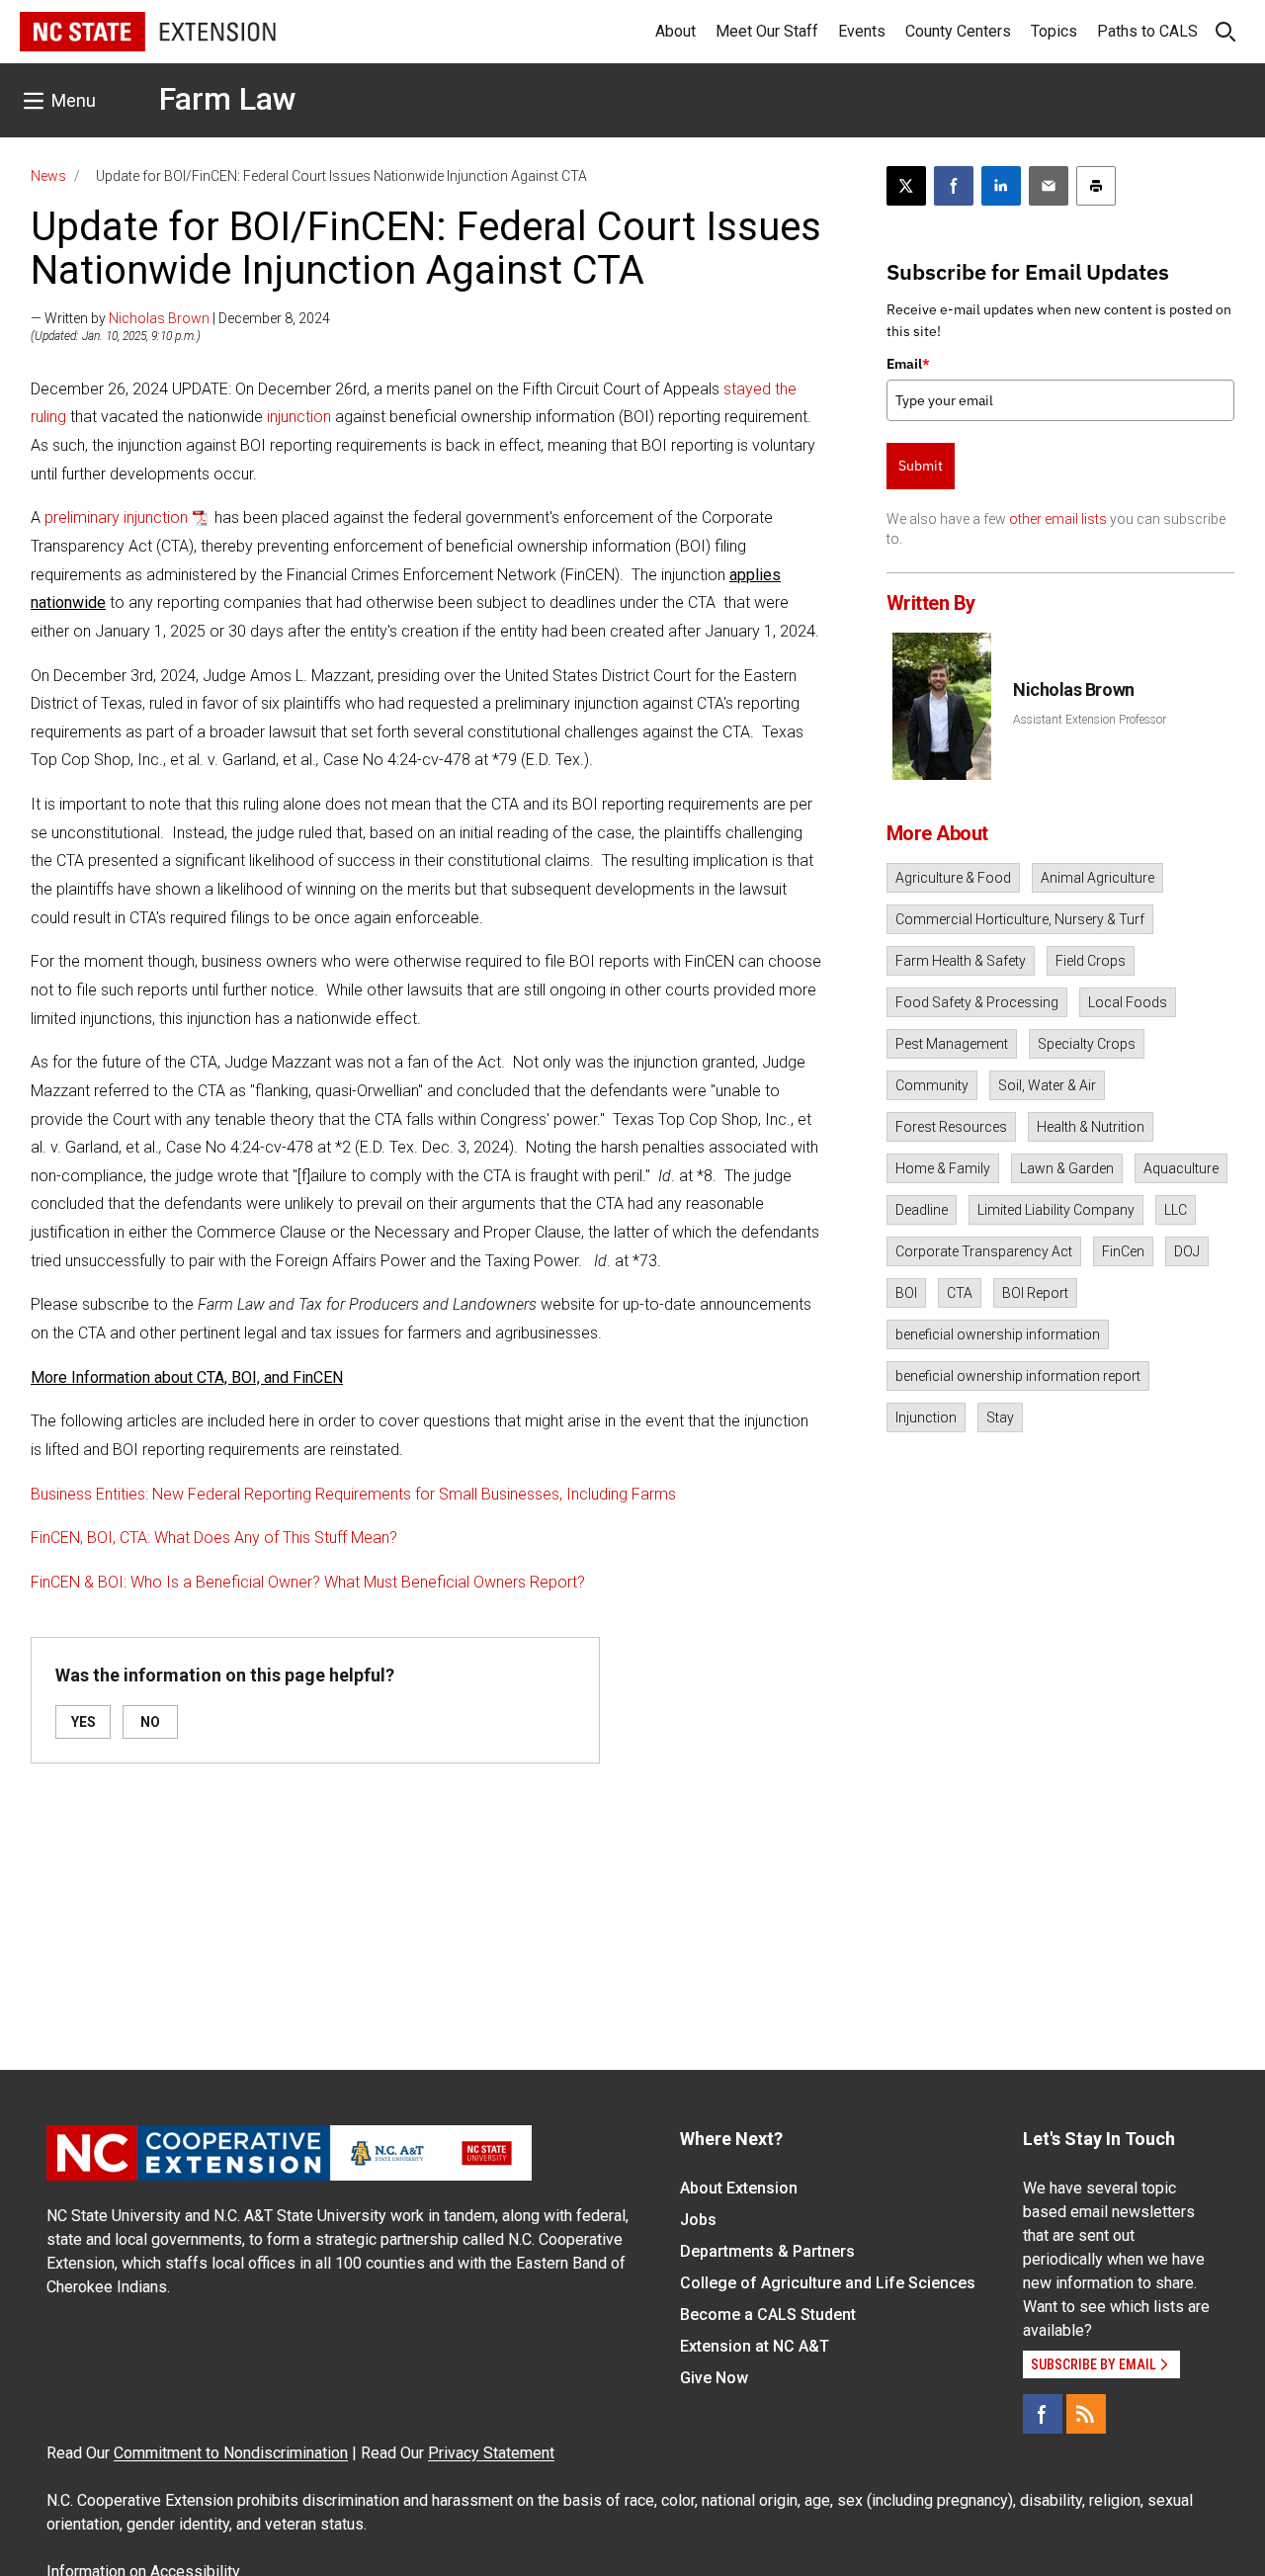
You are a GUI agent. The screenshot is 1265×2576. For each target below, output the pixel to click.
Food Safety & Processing (977, 1002)
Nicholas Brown (159, 318)
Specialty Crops (1087, 1044)
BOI (906, 1293)
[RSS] (1086, 2414)
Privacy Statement (491, 2453)
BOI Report (1035, 1293)
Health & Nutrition (1091, 1127)
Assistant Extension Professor (1090, 720)
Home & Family (943, 1168)
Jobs (698, 2220)
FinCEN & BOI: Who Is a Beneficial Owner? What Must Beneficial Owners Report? (308, 1582)
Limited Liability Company (1056, 1210)
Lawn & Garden (1067, 1168)
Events (862, 31)
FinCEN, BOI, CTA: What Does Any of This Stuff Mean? (214, 1538)
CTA (960, 1293)
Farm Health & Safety (961, 961)
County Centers (958, 31)
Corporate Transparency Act (984, 1251)
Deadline (922, 1210)
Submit (921, 466)
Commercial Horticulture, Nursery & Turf (1020, 919)
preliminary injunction (116, 517)
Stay (1000, 1417)
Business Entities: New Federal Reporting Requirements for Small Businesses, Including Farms (353, 1494)
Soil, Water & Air (1047, 1085)
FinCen (1123, 1251)
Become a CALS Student (768, 2315)
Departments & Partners (767, 2251)
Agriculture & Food (953, 878)
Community (932, 1085)
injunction (299, 417)
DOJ (1187, 1251)
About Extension (739, 2188)
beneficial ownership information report (1018, 1376)
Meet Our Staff (767, 31)
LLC (1176, 1210)
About (675, 31)
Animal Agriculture (1097, 878)
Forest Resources (951, 1127)
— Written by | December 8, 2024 (180, 318)
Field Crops (1091, 961)
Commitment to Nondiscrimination (231, 2453)
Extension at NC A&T (755, 2346)
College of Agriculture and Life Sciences (828, 2283)
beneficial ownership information (998, 1334)
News (48, 176)
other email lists (1058, 519)
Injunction (926, 1417)
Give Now (714, 2378)
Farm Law (228, 99)
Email (908, 364)
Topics (1054, 31)
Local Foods (1128, 1002)
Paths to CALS (1147, 31)
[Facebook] (1043, 2414)
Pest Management (952, 1044)
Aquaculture (1181, 1168)
